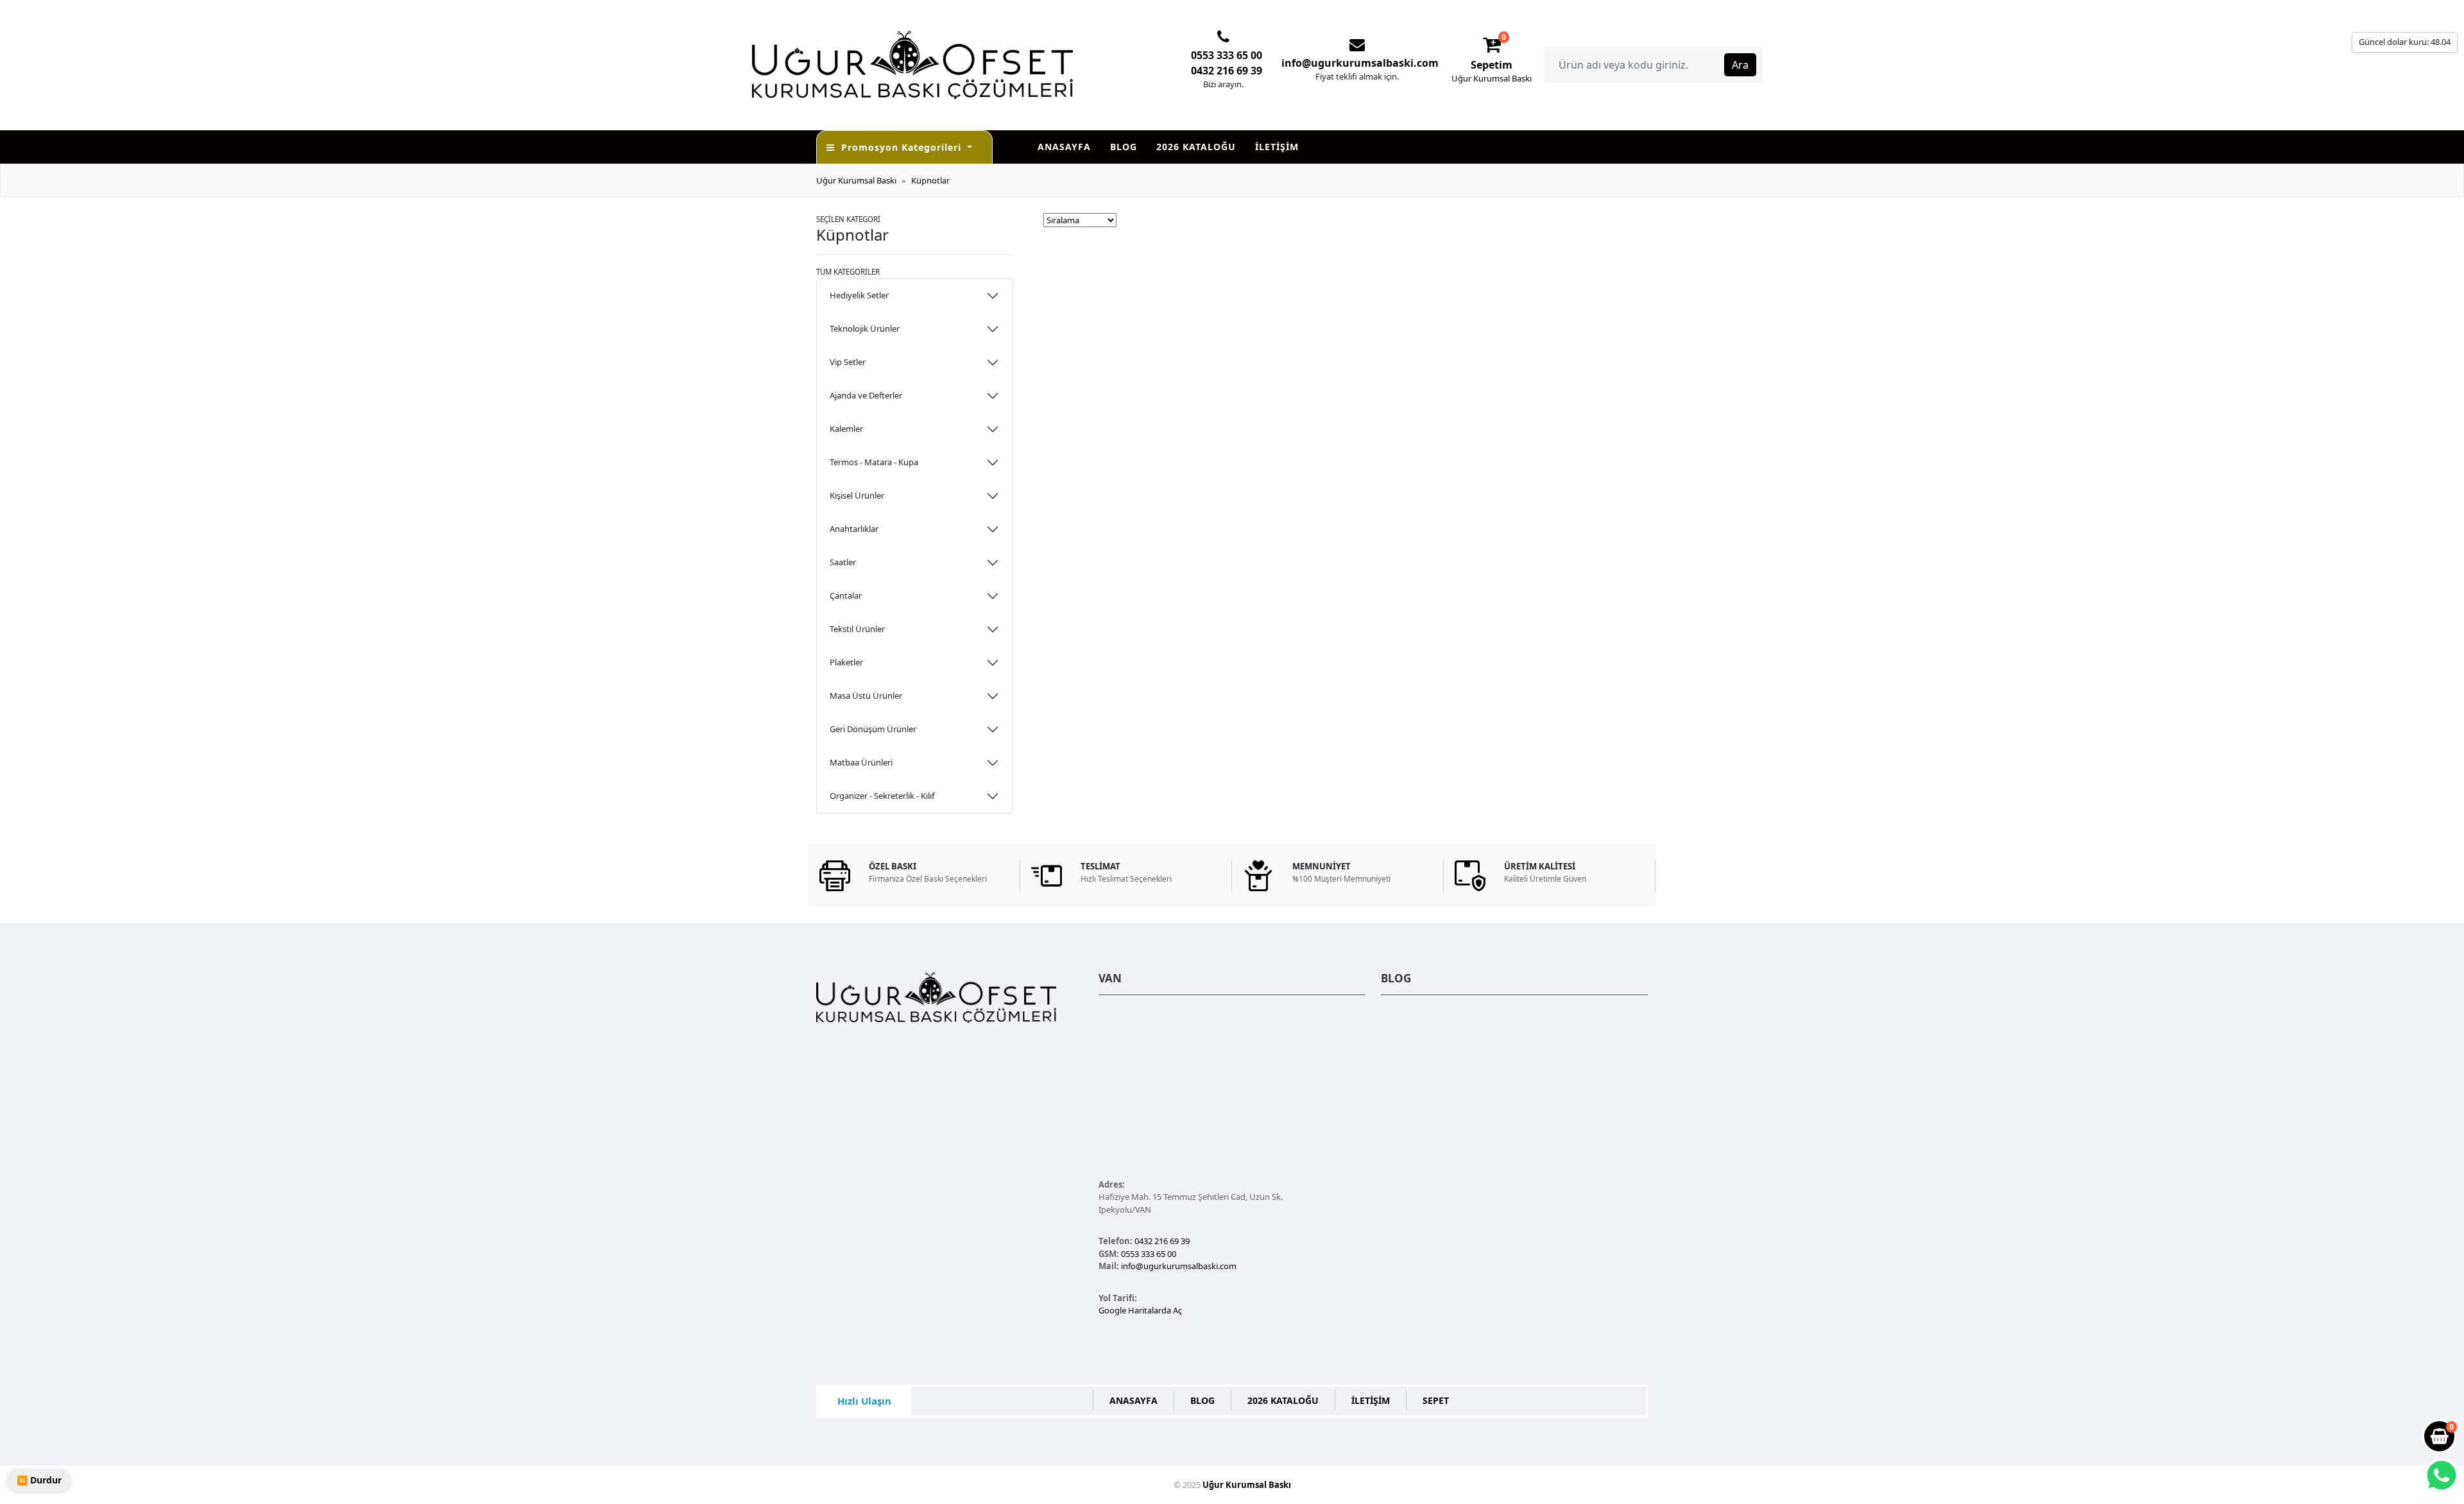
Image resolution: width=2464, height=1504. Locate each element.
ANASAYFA (1064, 147)
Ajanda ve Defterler (866, 395)
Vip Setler (848, 362)
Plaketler (846, 662)
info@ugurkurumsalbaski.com (1360, 63)
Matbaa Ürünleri (861, 762)
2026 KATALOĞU (1196, 147)
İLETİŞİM (1277, 147)
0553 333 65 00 (1227, 55)
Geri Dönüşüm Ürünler (873, 729)
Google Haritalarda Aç (1140, 1310)
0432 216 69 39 (1227, 71)
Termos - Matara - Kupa (874, 462)
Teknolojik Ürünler (865, 329)
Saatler (843, 562)
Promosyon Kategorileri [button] (903, 147)
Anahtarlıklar (854, 529)
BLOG (1124, 147)
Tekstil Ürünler (857, 629)
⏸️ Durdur (39, 1480)
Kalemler (846, 429)
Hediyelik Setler (859, 295)
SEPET (1436, 1400)
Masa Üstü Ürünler (866, 696)
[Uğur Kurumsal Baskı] (945, 64)
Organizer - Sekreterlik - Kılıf (882, 796)
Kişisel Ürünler (857, 495)
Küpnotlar (930, 180)
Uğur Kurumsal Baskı (856, 180)
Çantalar (846, 595)
